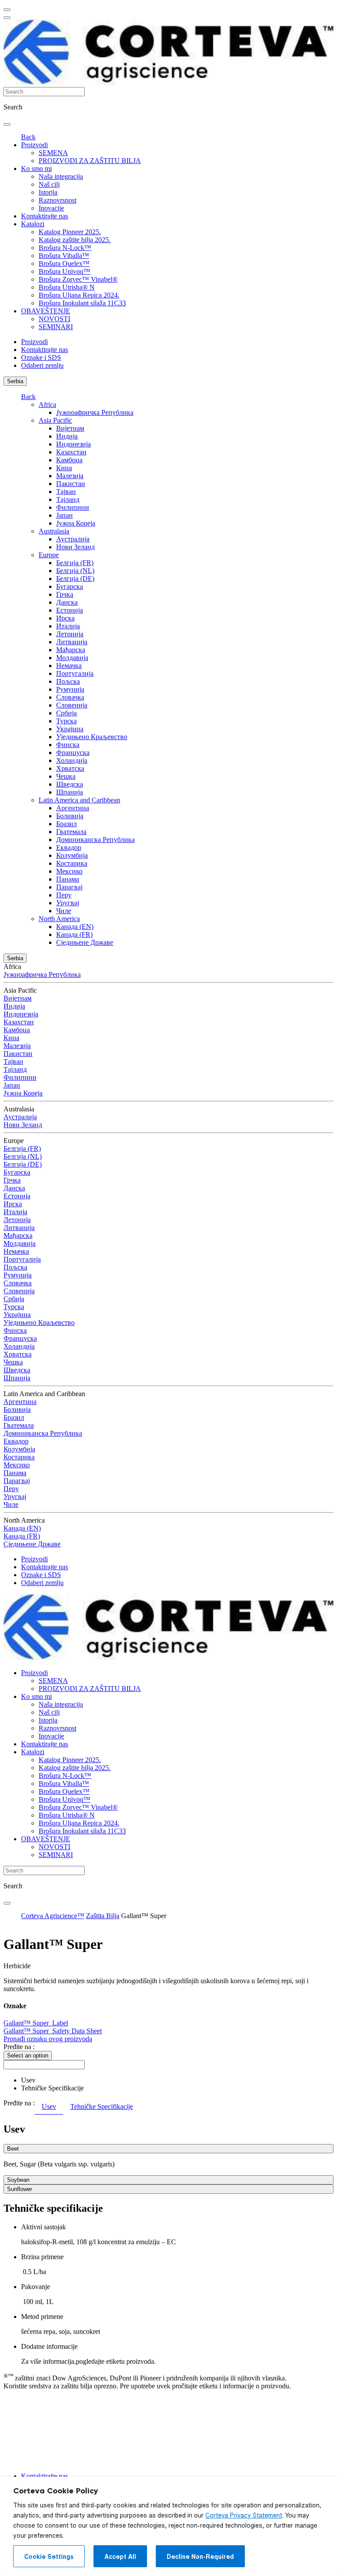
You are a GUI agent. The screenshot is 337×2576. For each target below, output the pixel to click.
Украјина (70, 729)
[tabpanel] (168, 2159)
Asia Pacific (55, 420)
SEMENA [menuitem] (53, 153)
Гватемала (71, 832)
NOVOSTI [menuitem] (54, 319)
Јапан (65, 515)
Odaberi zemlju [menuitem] (42, 365)
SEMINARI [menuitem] (56, 327)
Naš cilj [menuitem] (49, 184)
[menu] (7, 10)
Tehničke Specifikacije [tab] (102, 2106)
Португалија (75, 673)
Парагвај (69, 887)
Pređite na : (19, 2047)
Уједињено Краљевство (92, 737)
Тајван (66, 492)
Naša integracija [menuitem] (61, 176)
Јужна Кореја (76, 523)
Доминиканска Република (95, 840)
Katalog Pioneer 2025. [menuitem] (70, 232)
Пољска (68, 681)
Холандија (72, 760)
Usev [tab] (49, 2106)
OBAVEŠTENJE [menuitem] (46, 311)
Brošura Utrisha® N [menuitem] (67, 287)
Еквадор (69, 847)
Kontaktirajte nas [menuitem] (45, 216)
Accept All (120, 2557)
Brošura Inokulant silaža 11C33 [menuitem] (82, 303)
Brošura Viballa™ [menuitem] (64, 256)
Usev (28, 2080)
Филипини (73, 507)
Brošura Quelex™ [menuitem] (64, 263)
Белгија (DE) (75, 579)
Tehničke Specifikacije (52, 2088)
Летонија (70, 634)
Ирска (65, 618)
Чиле (64, 911)
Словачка (70, 697)
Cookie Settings (49, 2557)
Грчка (65, 594)
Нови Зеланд (75, 547)
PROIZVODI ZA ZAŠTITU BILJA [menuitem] (90, 161)
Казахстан (71, 452)
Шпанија (70, 792)
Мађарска (71, 650)
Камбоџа (69, 460)
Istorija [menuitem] (48, 192)
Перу (64, 895)
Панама (68, 879)
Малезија (70, 476)
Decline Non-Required (200, 2557)
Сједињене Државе (85, 942)
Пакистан (71, 484)
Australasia (54, 531)
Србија (66, 713)
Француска (73, 753)
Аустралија (73, 539)
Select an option (28, 2055)
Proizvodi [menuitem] (34, 145)
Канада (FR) (74, 934)
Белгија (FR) (75, 563)
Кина (64, 468)
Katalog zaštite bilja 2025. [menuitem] (75, 240)
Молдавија (72, 658)
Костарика (72, 863)
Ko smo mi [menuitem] (36, 169)
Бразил (66, 824)
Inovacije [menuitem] (51, 208)
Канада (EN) (75, 927)
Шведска (70, 784)
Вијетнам (70, 428)
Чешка (66, 776)
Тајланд (68, 499)
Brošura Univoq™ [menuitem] (65, 271)
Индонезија (73, 444)
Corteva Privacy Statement (244, 2515)
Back (28, 137)
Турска (66, 721)
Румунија (70, 689)
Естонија (70, 610)
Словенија (72, 705)
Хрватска (70, 768)
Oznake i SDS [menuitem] (41, 357)
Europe (49, 555)
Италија (68, 626)
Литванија (72, 642)
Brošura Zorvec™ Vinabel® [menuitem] (78, 279)
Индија (67, 436)
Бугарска (70, 586)
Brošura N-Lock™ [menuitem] (65, 248)
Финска (68, 745)
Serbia (15, 381)
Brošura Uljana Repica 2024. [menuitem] (79, 295)
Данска (67, 602)
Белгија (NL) (75, 571)
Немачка (69, 666)
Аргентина (73, 808)
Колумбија (72, 855)
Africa (47, 405)
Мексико (69, 871)
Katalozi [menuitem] (33, 224)
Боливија (70, 816)
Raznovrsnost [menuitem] (57, 200)
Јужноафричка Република (95, 412)
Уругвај (68, 903)
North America (59, 919)
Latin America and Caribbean (79, 800)
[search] (7, 124)
